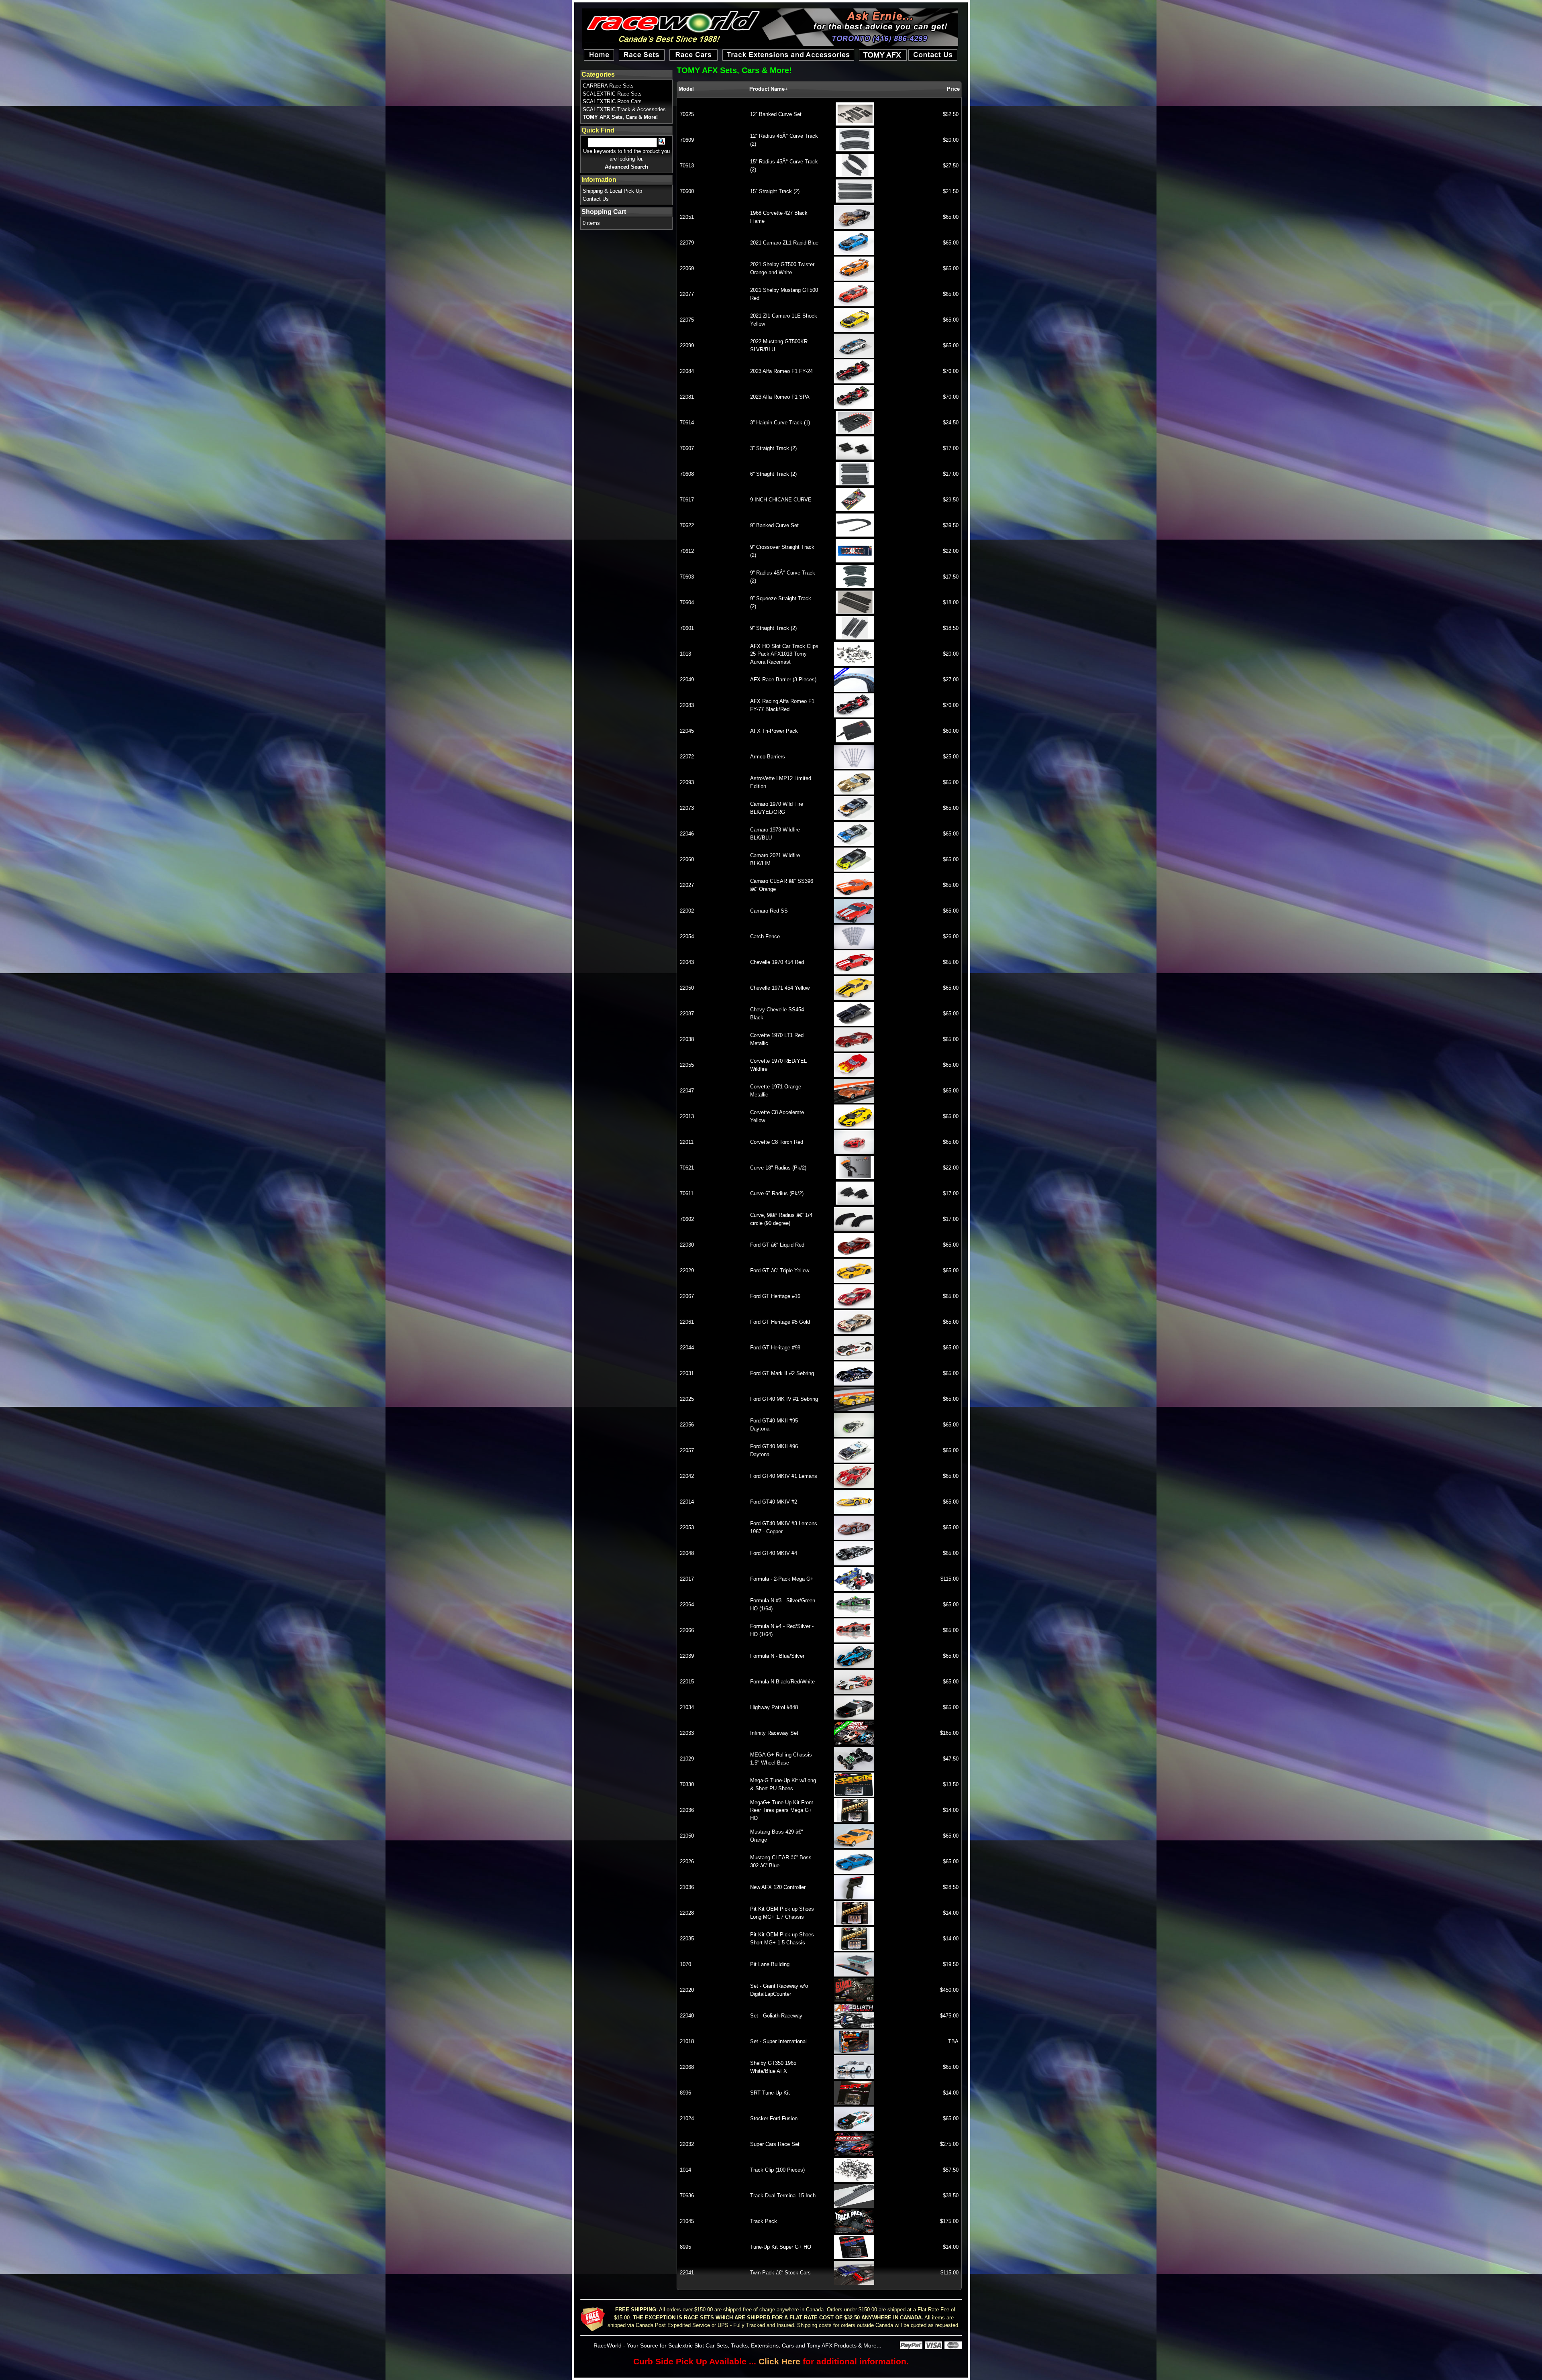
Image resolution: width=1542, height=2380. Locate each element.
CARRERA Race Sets (608, 86)
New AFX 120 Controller (778, 1887)
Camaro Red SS (769, 911)
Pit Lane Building (770, 1964)
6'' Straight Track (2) (773, 474)
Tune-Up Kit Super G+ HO (781, 2247)
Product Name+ (769, 89)
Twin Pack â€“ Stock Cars (780, 2273)
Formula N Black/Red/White (782, 1682)
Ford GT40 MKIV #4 (774, 1553)
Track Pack (764, 2221)
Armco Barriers (768, 757)
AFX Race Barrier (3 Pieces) (783, 680)
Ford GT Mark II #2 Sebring (782, 1373)
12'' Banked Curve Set (776, 114)
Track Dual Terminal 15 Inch (783, 2196)
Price (953, 89)
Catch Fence (765, 936)
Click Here (779, 2361)
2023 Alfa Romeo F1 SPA (780, 397)
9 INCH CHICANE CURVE (781, 500)
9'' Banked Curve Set (774, 525)
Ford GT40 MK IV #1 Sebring (784, 1399)
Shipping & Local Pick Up (612, 191)
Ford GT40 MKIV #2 (774, 1502)
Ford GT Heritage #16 (775, 1296)
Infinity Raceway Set (774, 1733)
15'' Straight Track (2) (775, 191)
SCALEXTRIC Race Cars (612, 101)
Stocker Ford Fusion (774, 2118)
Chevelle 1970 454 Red (777, 962)
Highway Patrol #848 (774, 1707)
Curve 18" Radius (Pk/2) (778, 1168)
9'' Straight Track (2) (773, 628)
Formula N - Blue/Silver (777, 1656)
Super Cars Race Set (775, 2144)
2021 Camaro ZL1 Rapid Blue (784, 243)
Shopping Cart (604, 212)
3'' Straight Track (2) (773, 448)
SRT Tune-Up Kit (770, 2093)
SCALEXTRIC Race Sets (612, 94)
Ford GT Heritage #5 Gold (780, 1322)
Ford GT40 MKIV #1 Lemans (784, 1476)
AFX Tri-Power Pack (774, 731)
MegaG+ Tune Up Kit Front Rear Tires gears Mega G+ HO (782, 1810)
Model (686, 89)
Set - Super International (778, 2041)
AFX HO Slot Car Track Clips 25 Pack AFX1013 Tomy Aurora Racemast (784, 654)
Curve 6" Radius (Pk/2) (777, 1193)
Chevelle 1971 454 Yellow (780, 988)
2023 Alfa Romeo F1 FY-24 (781, 371)
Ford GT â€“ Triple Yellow (780, 1270)
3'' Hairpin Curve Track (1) (780, 423)
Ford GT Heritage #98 (775, 1348)
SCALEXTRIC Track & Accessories (624, 109)
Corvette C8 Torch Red (777, 1142)
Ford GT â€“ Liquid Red (777, 1245)
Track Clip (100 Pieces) (777, 2170)
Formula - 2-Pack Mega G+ (782, 1579)
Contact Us (596, 199)
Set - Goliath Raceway (776, 2016)
